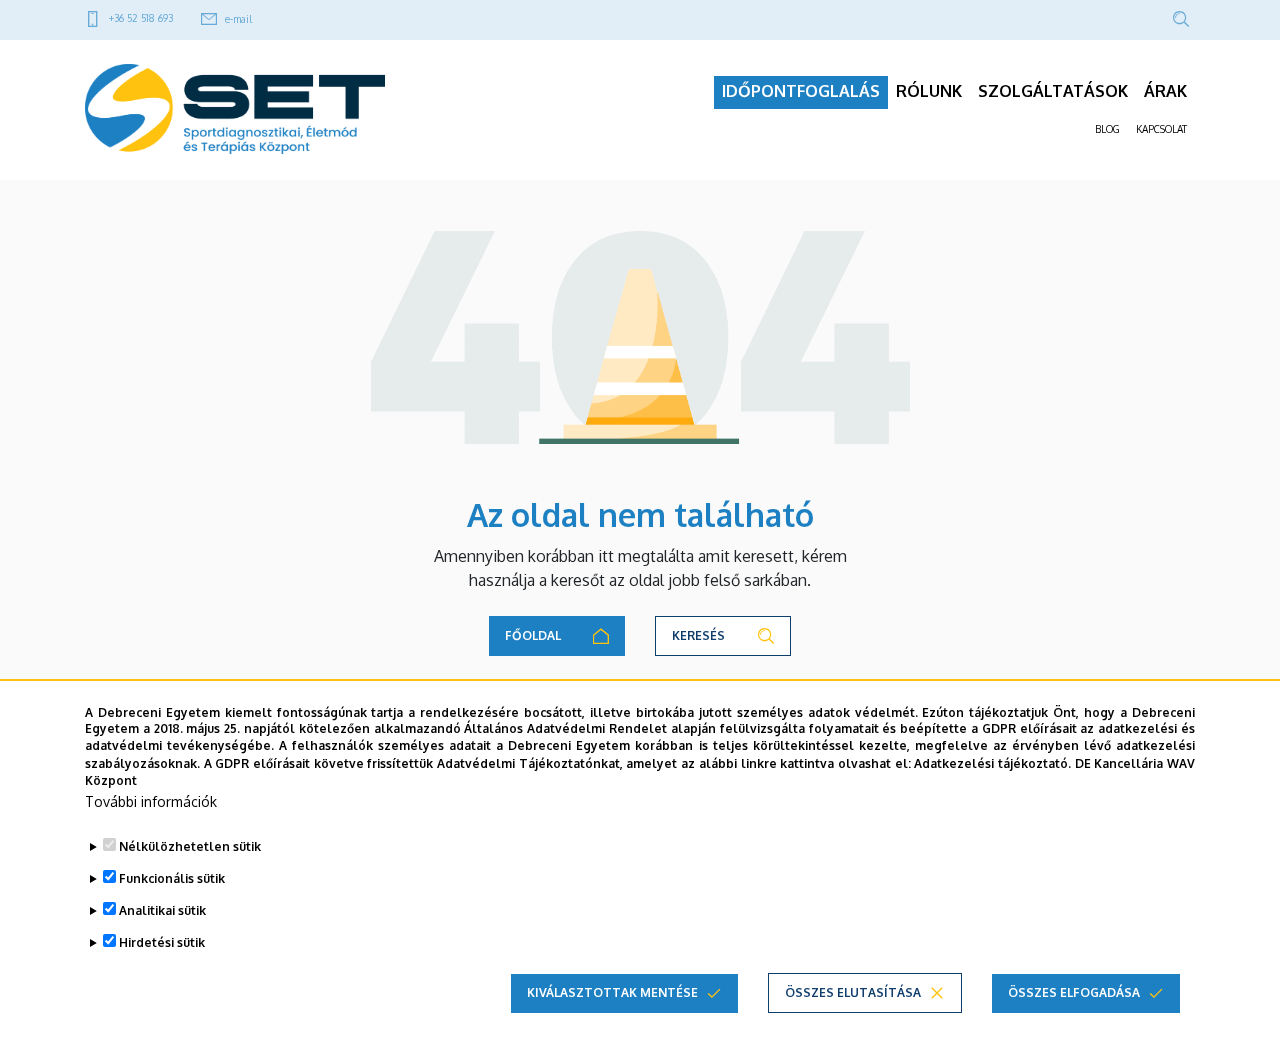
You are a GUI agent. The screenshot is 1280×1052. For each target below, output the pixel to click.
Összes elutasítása (853, 992)
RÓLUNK (929, 91)
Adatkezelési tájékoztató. (992, 762)
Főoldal (533, 635)
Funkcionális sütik (172, 878)
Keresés (698, 635)
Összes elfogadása (1074, 992)
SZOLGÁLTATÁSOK (1053, 91)
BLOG (1107, 129)
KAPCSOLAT (1161, 129)
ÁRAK (1165, 91)
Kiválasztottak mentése (612, 992)
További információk (151, 801)
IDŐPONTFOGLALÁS (801, 91)
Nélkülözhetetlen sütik (190, 846)
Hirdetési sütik (162, 942)
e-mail (238, 19)
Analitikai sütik (162, 910)
